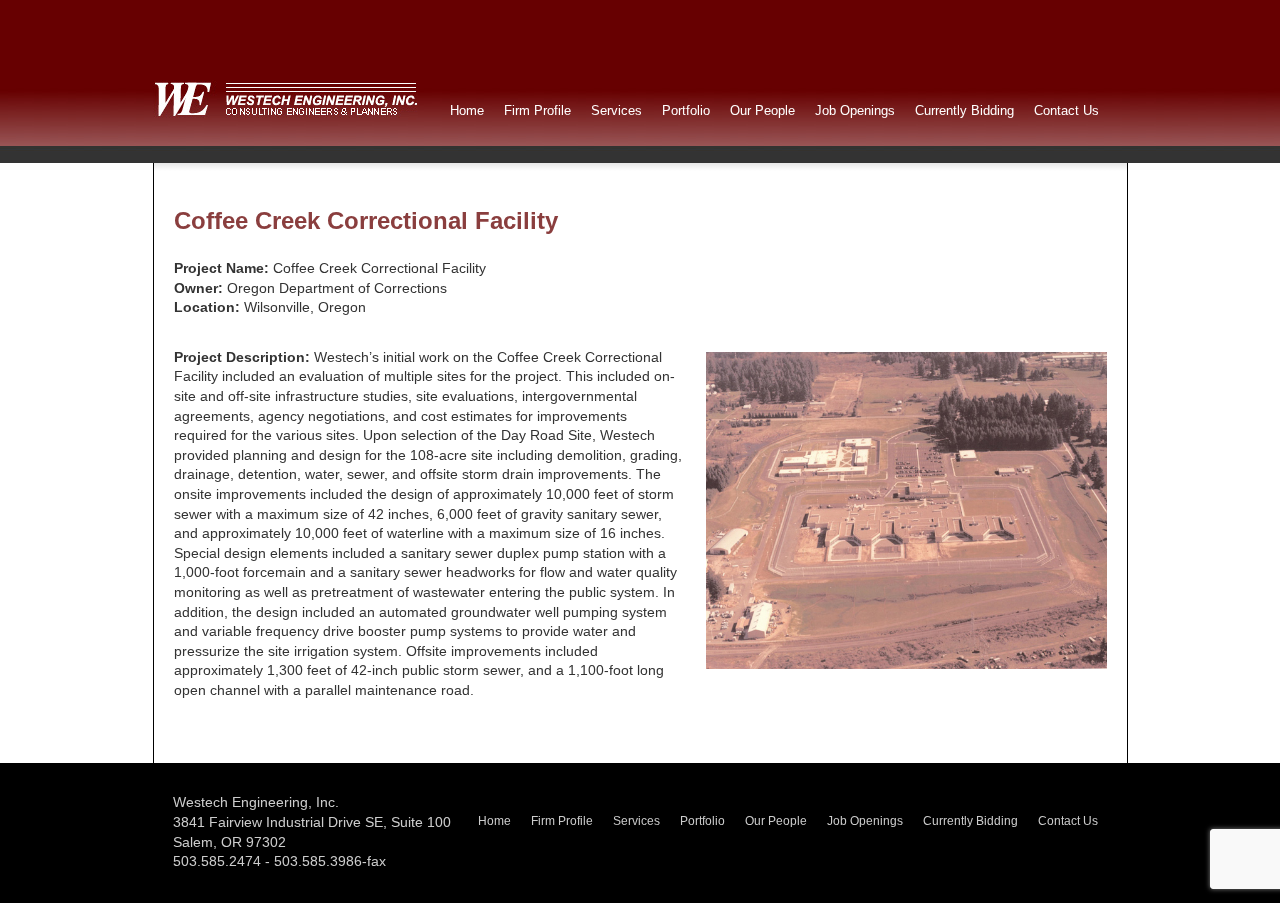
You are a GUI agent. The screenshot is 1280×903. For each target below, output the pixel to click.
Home (467, 110)
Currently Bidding (964, 110)
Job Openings (855, 110)
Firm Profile (537, 110)
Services (616, 110)
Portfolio (686, 110)
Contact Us (1066, 110)
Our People (762, 110)
